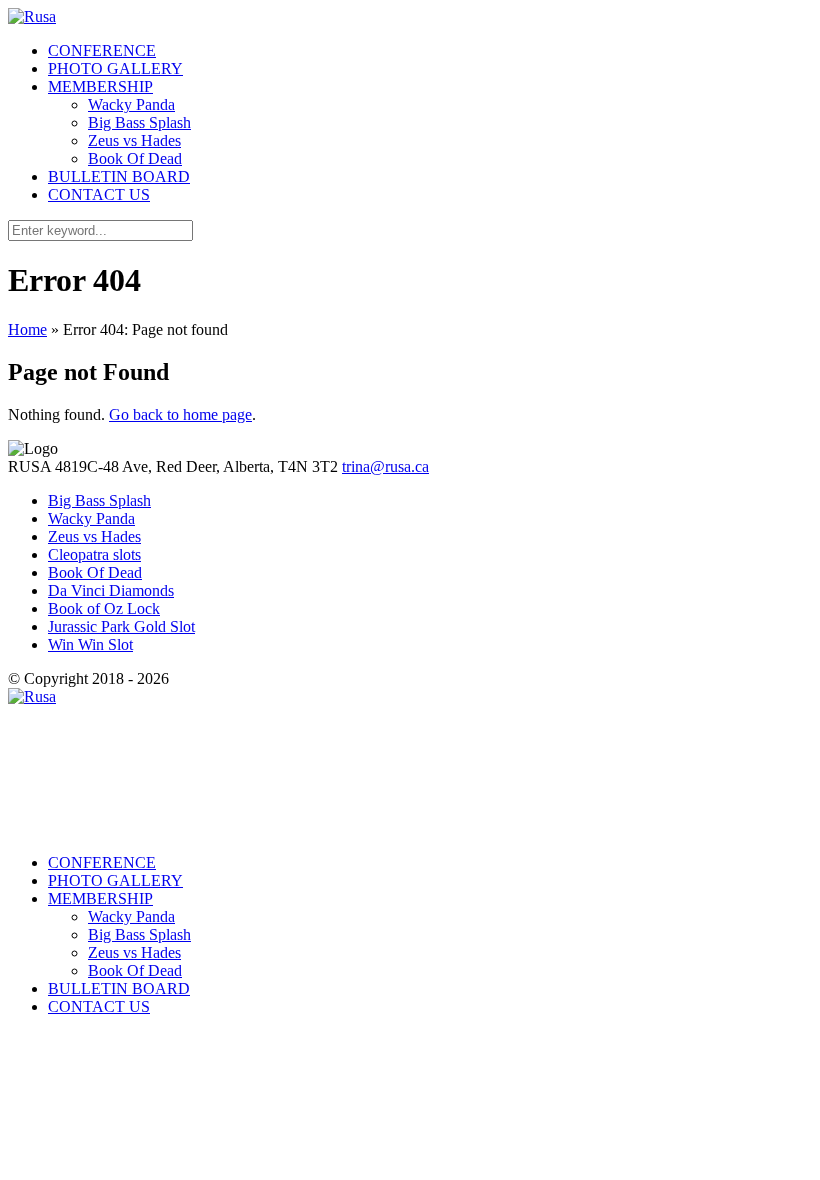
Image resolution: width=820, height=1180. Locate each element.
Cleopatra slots (94, 554)
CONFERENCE (102, 50)
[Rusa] (32, 16)
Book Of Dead (135, 158)
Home (27, 329)
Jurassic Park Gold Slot (121, 626)
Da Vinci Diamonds (111, 590)
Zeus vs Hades (134, 140)
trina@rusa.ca (385, 466)
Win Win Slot (90, 644)
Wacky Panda (131, 104)
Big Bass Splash (139, 122)
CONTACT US (99, 194)
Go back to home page (180, 414)
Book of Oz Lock (104, 608)
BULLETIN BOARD (119, 176)
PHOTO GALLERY (115, 68)
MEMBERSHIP (100, 86)
